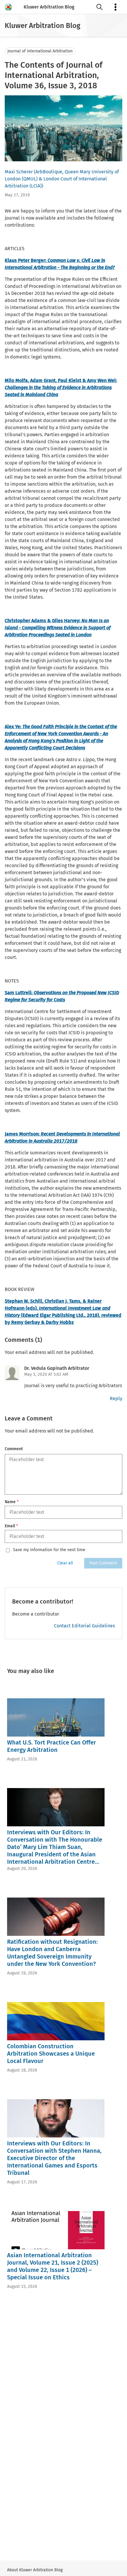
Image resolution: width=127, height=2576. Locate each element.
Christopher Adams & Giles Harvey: (58, 628)
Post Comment (103, 1563)
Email (11, 1526)
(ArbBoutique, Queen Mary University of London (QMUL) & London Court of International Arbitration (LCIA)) (62, 179)
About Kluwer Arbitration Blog (35, 2570)
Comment (14, 1449)
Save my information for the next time (49, 1550)
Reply (116, 1399)
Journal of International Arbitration (40, 51)
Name (12, 1502)
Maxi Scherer (19, 172)
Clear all (65, 1563)
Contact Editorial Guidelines (84, 1626)
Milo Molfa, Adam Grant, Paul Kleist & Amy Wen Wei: (61, 387)
